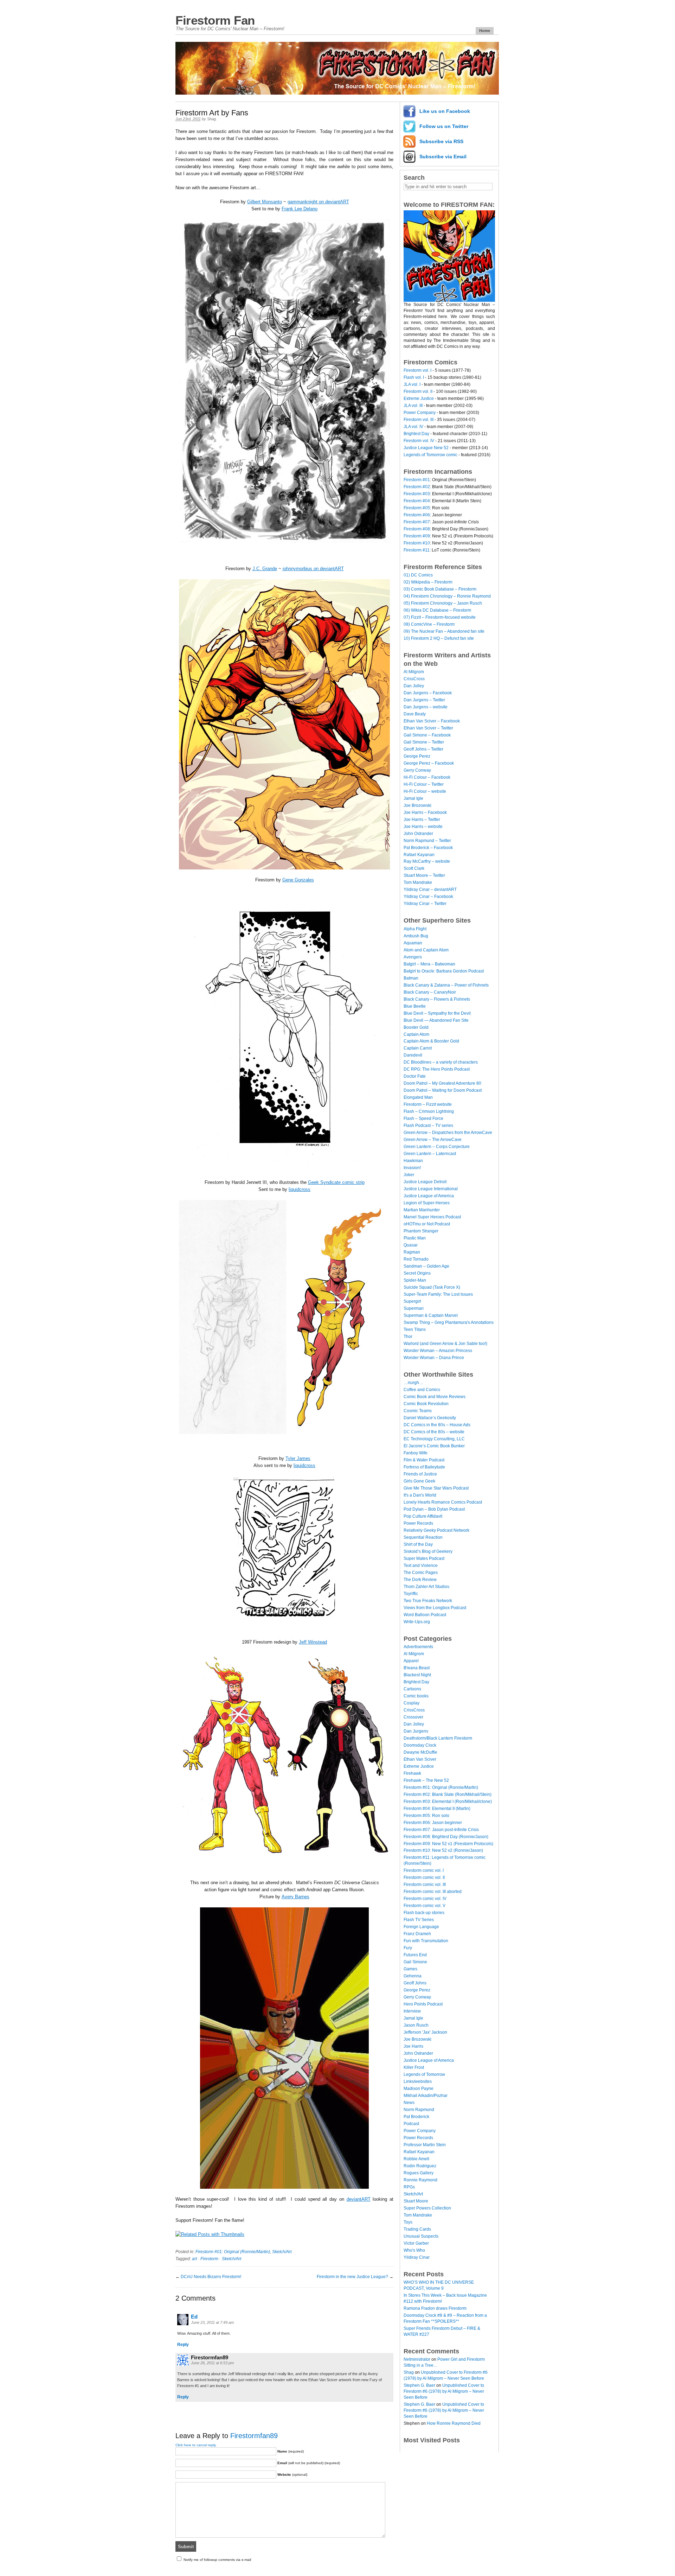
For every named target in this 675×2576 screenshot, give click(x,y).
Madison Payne (419, 2089)
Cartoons (412, 1689)
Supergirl (412, 1301)
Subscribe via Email (443, 157)
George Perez (417, 756)
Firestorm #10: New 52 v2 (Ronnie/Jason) (443, 1850)
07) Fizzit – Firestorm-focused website (440, 617)
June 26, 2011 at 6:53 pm (212, 2363)
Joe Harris (413, 2046)
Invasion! (412, 1168)
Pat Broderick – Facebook (428, 848)
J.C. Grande (265, 569)
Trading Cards (417, 2229)
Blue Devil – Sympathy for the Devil (437, 1013)
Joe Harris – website (423, 827)
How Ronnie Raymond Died (454, 2423)
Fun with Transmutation (426, 1941)
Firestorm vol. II (418, 391)
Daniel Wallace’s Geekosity (430, 1418)
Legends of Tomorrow (424, 2074)
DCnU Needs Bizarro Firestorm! (211, 2277)
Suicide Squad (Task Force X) (432, 1287)
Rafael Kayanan (419, 855)
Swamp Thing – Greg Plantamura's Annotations (449, 1322)
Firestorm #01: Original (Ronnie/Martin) (233, 2252)
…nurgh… (413, 1383)
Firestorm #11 (417, 550)
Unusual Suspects (421, 2236)
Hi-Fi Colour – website (425, 791)
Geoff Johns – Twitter (423, 749)
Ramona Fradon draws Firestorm (435, 2308)
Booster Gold (416, 1027)
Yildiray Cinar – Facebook (428, 897)
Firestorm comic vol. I (424, 1870)
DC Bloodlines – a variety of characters (441, 1062)
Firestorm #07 (417, 522)
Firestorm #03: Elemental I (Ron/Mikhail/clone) (448, 1802)
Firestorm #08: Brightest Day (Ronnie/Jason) (446, 1837)
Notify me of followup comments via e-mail (217, 2560)
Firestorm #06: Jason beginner (433, 1823)
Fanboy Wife (416, 1453)
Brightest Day (416, 434)
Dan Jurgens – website (426, 707)
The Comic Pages (421, 1573)
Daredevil (413, 1055)
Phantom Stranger (421, 1231)
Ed (194, 2317)
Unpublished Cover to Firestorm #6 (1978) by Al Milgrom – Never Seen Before (444, 2391)
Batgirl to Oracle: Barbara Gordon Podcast (444, 971)
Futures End (415, 1955)
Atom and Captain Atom (426, 950)
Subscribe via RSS (441, 141)
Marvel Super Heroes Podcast (432, 1217)
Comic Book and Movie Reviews (435, 1397)
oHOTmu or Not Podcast (427, 1224)
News (409, 2103)
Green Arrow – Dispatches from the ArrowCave (448, 1133)
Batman (411, 978)
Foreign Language (421, 1927)
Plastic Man (415, 1238)
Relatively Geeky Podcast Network (436, 1530)
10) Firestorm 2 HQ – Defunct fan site (439, 638)
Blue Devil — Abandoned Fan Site (436, 1020)
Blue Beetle (415, 1006)
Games (410, 1969)
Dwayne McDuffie (420, 1752)
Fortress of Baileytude (424, 1467)
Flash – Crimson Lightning (429, 1111)
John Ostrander (418, 834)
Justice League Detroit (425, 1182)
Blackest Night (417, 1675)
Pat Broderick (416, 2117)
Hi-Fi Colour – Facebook (427, 777)
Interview (412, 2011)
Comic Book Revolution (426, 1404)
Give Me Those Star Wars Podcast (436, 1488)
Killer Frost (414, 2067)
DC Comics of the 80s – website (434, 1432)
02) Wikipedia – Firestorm (428, 582)
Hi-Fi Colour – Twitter (424, 784)
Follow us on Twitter (444, 126)
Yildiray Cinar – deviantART (430, 890)
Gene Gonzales (298, 880)
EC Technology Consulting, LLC (434, 1439)
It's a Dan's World (420, 1495)
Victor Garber (416, 2243)
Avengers (413, 957)
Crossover (413, 1717)
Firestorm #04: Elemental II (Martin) (437, 1809)
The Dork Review (420, 1580)
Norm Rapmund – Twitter (427, 841)
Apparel (411, 1661)
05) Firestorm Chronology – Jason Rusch (443, 603)
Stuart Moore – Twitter (424, 875)
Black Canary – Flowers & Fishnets (437, 999)
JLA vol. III (413, 406)
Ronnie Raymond (420, 2180)
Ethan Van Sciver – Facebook (432, 721)
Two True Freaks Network (428, 1601)
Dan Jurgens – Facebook (428, 693)
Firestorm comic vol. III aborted (433, 1892)
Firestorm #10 (417, 543)
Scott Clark (414, 868)
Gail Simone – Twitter (424, 742)
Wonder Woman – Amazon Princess (438, 1351)
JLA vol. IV (413, 427)
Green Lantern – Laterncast (430, 1154)
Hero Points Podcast (423, 2004)
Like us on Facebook (445, 111)
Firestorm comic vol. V (425, 1906)
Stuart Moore (416, 2201)
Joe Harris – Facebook (425, 812)
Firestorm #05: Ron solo (426, 1816)
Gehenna (413, 1976)
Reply (183, 2345)
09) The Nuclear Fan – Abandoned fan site (444, 631)
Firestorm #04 (417, 501)
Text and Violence (421, 1566)
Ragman (412, 1252)
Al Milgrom (414, 672)
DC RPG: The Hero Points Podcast (437, 1069)
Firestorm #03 (417, 494)
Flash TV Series (419, 1920)
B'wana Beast (417, 1668)
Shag (211, 119)
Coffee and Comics (422, 1390)
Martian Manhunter (422, 1210)
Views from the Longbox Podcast (435, 1608)
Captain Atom (416, 1034)
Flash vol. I (414, 377)
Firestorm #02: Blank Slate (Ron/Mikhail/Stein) (448, 1794)
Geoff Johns (415, 1983)
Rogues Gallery (419, 2173)
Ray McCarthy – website (427, 861)
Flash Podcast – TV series (428, 1126)
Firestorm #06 (417, 515)
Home (485, 31)
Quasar (411, 1245)
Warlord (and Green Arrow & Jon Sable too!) (445, 1344)
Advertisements (418, 1647)
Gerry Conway (417, 770)
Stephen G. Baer (419, 2385)
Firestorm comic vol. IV (425, 1899)
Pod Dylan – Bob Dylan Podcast (434, 1509)
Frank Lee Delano (300, 209)
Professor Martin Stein (425, 2145)
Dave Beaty (415, 714)
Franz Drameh (417, 1934)
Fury (408, 1948)
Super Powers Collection (427, 2208)
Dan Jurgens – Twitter (424, 700)
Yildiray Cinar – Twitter (425, 904)
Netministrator (417, 2359)
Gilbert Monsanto (265, 202)
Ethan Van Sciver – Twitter (428, 728)
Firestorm (209, 2259)
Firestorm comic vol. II (424, 1877)
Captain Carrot (418, 1048)
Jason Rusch (416, 2025)
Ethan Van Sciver (420, 1759)
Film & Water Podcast (424, 1460)
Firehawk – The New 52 (426, 1780)
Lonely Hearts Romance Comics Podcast (443, 1502)
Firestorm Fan (215, 20)
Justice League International (431, 1189)
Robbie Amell (416, 2159)
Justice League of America (429, 1196)
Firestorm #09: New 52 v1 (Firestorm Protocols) (448, 1844)
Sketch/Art (282, 2252)
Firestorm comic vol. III (425, 1885)
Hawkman (413, 1161)
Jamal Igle (413, 798)
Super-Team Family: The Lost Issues (438, 1294)
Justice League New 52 (426, 448)
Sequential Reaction (423, 1537)
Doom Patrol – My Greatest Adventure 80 (442, 1083)
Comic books (416, 1696)
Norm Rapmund (419, 2110)
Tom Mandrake (418, 882)
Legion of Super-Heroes (427, 1203)
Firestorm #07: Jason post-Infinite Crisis (441, 1830)
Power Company (420, 413)
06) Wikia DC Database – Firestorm (437, 610)
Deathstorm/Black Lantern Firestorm (438, 1738)
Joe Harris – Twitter (422, 820)
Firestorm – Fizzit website (428, 1104)
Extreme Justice (419, 398)
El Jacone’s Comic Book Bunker (434, 1446)
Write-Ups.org (417, 1622)
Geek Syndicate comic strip (336, 1182)
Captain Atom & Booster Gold (431, 1041)
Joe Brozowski (417, 805)
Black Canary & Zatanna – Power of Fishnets (446, 985)
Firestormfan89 (254, 2436)
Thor (408, 1337)
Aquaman (413, 943)
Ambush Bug (416, 936)
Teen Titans (415, 1330)
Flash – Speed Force (423, 1118)
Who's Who (414, 2250)
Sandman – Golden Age (426, 1266)
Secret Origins (417, 1273)
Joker (409, 1175)
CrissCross (414, 679)
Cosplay (412, 1703)
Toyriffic (411, 1594)
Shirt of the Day (418, 1544)
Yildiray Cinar (417, 2257)
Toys (408, 2222)
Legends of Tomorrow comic (430, 455)
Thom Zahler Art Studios (426, 1587)
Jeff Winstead (313, 1642)
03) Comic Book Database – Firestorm (440, 589)
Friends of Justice (420, 1474)
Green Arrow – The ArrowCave (433, 1140)
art (194, 2259)
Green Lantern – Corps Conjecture (437, 1147)
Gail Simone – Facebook (427, 735)
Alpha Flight (415, 929)
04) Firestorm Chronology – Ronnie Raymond (447, 596)
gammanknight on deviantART (318, 202)
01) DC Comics (418, 575)
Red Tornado (416, 1259)
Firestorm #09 (417, 536)
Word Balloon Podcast (425, 1615)
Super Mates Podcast (424, 1558)
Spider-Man (415, 1280)
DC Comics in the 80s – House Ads (437, 1425)
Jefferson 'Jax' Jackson (425, 2032)
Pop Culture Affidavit (423, 1516)
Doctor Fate (415, 1076)
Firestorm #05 (417, 508)
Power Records (418, 1523)
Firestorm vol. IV (419, 441)
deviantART (359, 2199)
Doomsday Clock (420, 1745)
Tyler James (298, 1458)
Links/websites (418, 2081)
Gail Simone (415, 1962)
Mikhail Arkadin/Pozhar (426, 2096)
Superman (414, 1308)
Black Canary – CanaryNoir (430, 992)
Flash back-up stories (424, 1913)
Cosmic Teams (418, 1411)
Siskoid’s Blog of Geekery (428, 1551)
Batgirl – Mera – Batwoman (429, 964)
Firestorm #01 (417, 480)
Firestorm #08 (417, 529)
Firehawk (412, 1773)
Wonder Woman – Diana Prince (434, 1358)
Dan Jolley (414, 686)
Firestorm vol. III (419, 420)
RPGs (409, 2187)
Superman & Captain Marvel (431, 1315)
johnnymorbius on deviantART (313, 569)
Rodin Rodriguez (420, 2166)
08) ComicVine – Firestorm (429, 624)
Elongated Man (418, 1097)
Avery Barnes (295, 1897)
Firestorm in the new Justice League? (352, 2277)
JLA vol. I (412, 384)
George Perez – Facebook (429, 763)
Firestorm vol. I (417, 370)
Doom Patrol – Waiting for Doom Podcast (443, 1090)
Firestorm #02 (417, 487)
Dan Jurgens (416, 1731)
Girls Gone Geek (419, 1481)
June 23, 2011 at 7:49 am (212, 2322)
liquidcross (300, 1189)
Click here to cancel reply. (196, 2445)
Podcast (411, 2124)
